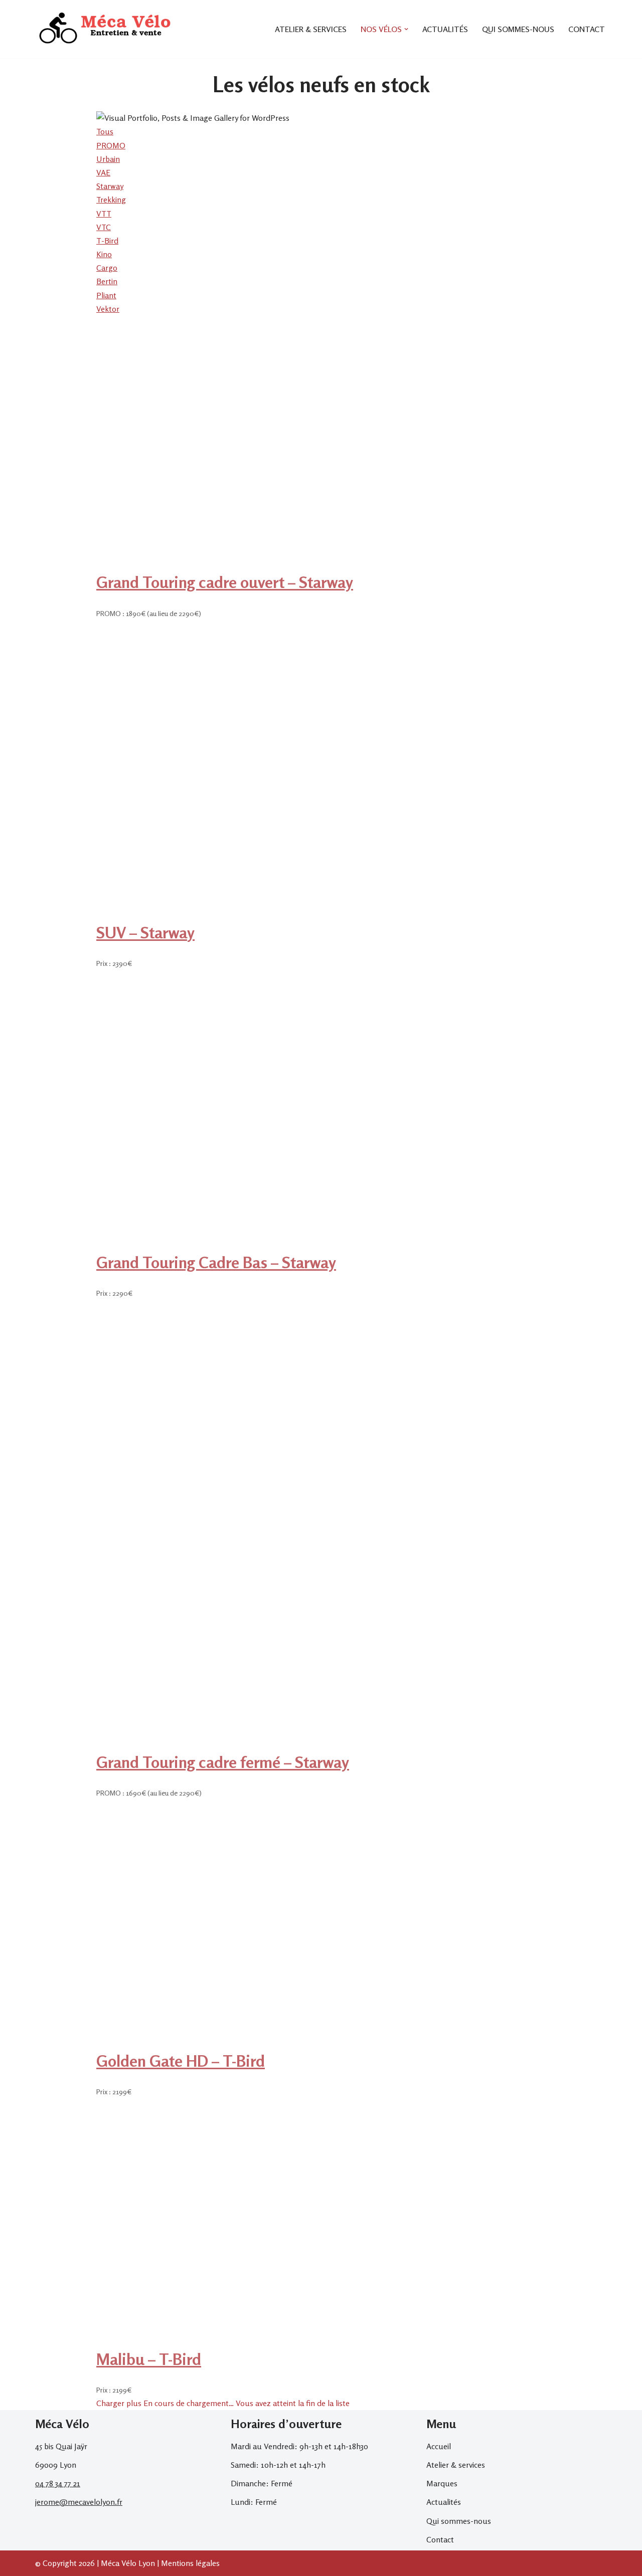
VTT (104, 214)
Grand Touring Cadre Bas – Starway (216, 1262)
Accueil (439, 2446)
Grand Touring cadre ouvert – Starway (225, 582)
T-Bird (107, 241)
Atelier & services (311, 29)
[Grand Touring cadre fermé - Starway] (321, 1746)
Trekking (111, 200)
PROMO (111, 145)
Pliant (106, 295)
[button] (406, 29)
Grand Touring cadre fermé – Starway (223, 1762)
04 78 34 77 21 (58, 2483)
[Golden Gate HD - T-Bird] (293, 2045)
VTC (104, 227)
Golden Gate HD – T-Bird (181, 2061)
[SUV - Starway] (321, 916)
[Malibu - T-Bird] (294, 2343)
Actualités (445, 29)
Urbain (108, 159)
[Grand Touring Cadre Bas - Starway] (321, 1246)
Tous (105, 131)
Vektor (108, 309)
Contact (587, 29)
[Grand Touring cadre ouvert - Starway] (321, 566)
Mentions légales (190, 2563)
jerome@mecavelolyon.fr (79, 2502)
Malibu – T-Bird (149, 2359)
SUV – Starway (145, 933)
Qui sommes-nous (518, 29)
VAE (103, 172)
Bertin (107, 281)
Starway (110, 186)
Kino (104, 254)
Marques (442, 2483)
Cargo (107, 268)
